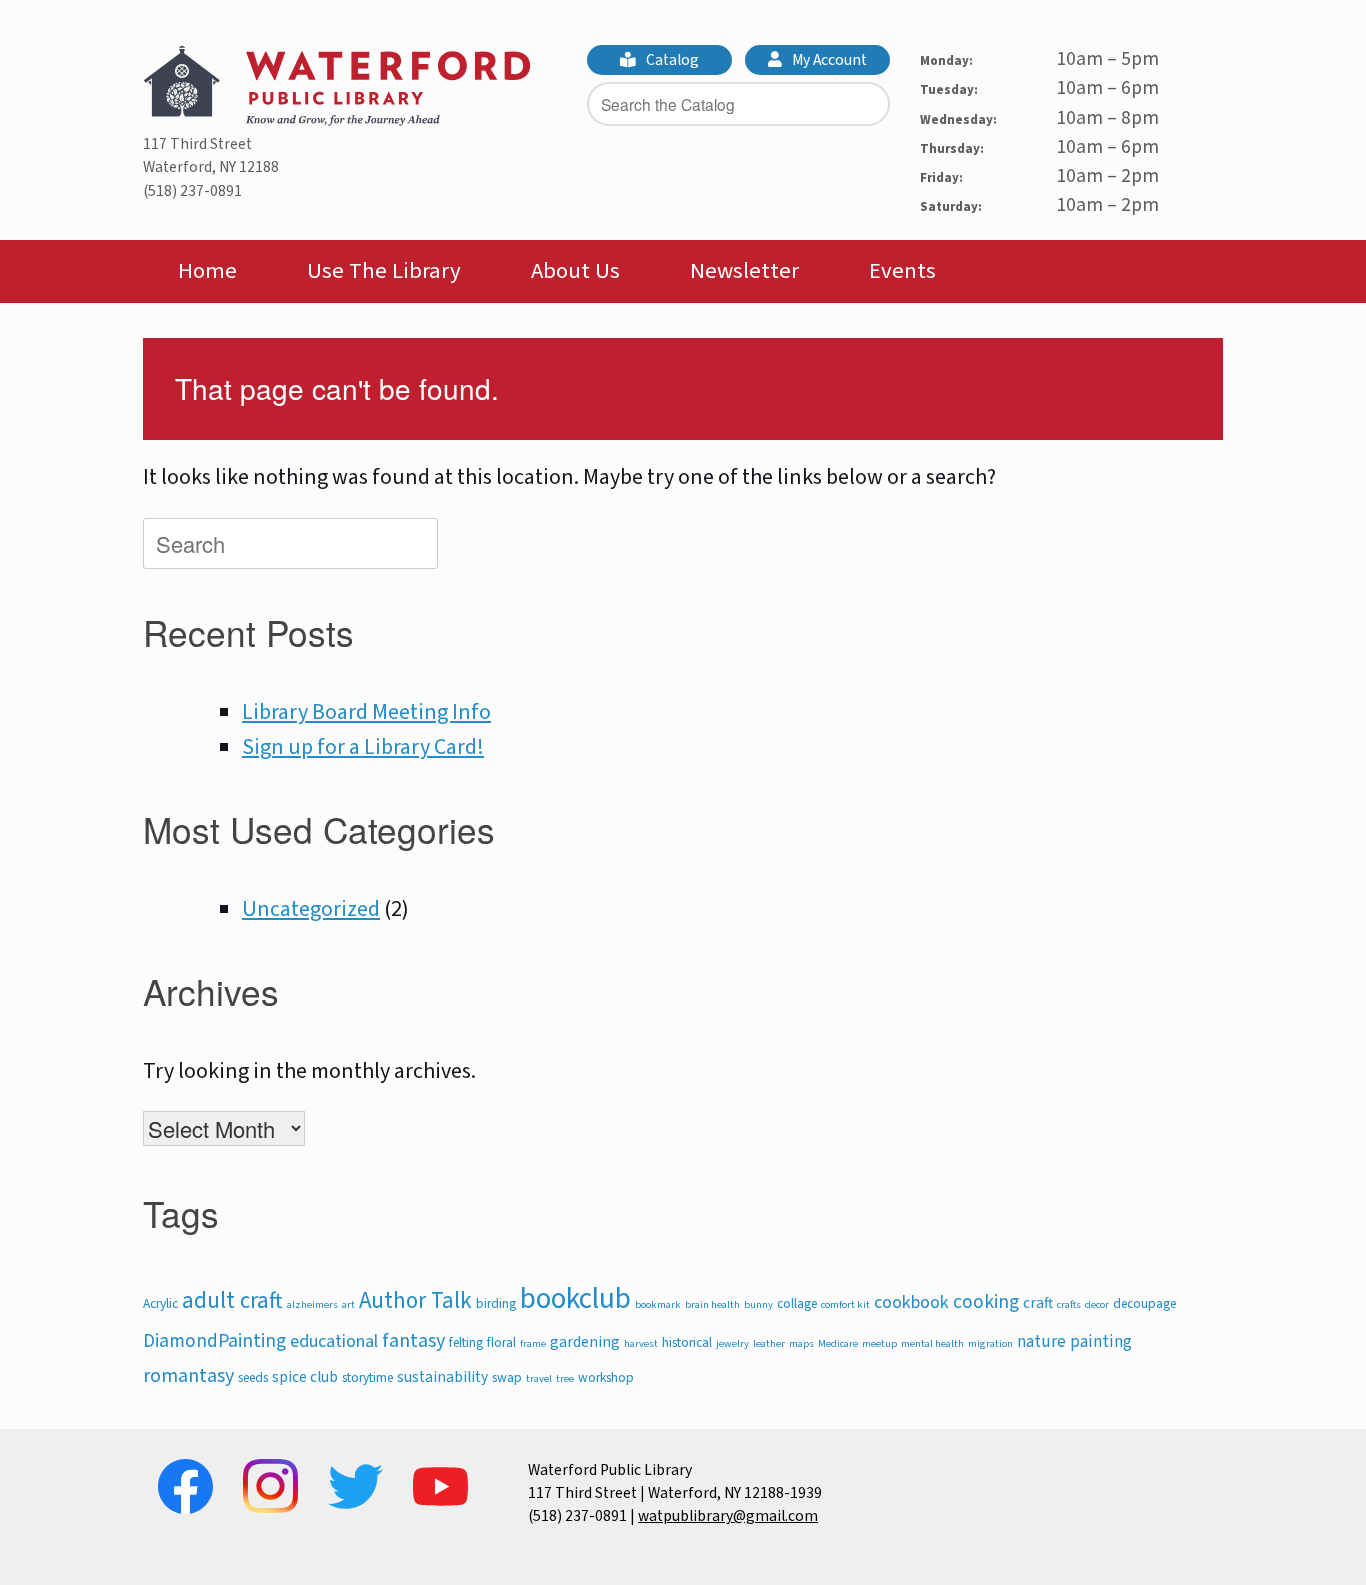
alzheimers (312, 1304)
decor (1097, 1304)
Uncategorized (311, 909)
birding (496, 1303)
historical (687, 1342)
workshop (606, 1377)
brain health (712, 1304)
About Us (575, 271)
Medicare (838, 1343)
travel (539, 1378)
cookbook (911, 1302)
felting (466, 1342)
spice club (305, 1377)
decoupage (1144, 1303)
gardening (585, 1342)
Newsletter (744, 271)
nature (1041, 1342)
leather (769, 1343)
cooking (986, 1302)
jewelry (732, 1343)
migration (990, 1343)
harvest (641, 1343)
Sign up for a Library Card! (363, 747)
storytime (367, 1377)
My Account (828, 60)
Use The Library (384, 271)
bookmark (658, 1304)
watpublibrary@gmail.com (728, 1516)
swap (507, 1377)
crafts (1069, 1304)
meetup (879, 1343)
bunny (758, 1304)
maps (801, 1343)
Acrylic (160, 1303)
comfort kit (845, 1304)
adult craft (232, 1301)
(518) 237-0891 (192, 191)
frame (533, 1343)
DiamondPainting (214, 1341)
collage (797, 1303)
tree (565, 1378)
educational (334, 1341)
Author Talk (415, 1301)
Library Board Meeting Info (366, 712)
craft (1038, 1303)
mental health (932, 1343)
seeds (253, 1377)
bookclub (575, 1299)
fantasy (413, 1340)
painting (1101, 1342)
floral (501, 1342)
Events (902, 271)
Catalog (671, 60)
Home (207, 271)
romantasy (188, 1375)
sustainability (442, 1377)
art (348, 1304)
